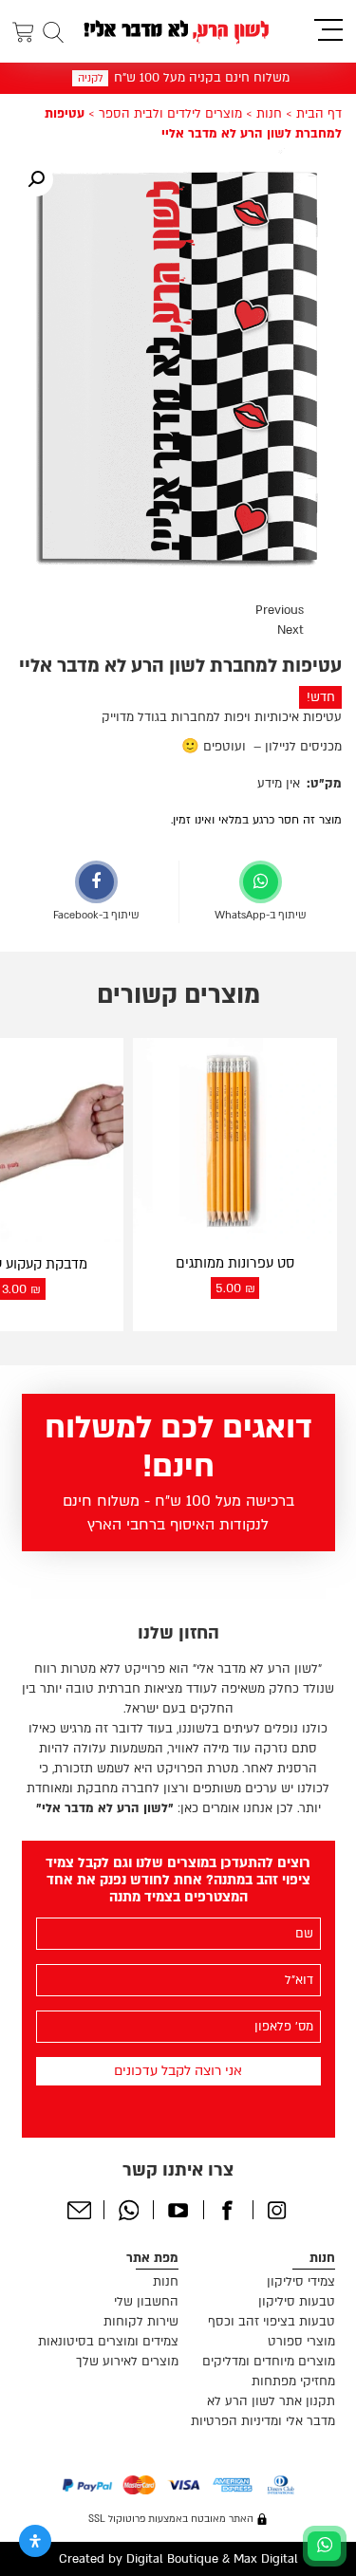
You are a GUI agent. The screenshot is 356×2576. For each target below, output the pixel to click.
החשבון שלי (146, 2302)
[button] (36, 179)
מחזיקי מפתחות (293, 2381)
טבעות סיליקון (297, 2302)
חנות (269, 114)
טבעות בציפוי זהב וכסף (272, 2322)
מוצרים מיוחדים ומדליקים (269, 2362)
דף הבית (319, 114)
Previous (280, 610)
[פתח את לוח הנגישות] (35, 2541)
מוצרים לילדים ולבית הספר (170, 114)
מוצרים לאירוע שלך (127, 2362)
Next (290, 630)
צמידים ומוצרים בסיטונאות (108, 2342)
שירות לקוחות (141, 2322)
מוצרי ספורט (301, 2342)
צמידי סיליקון (301, 2282)
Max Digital (266, 2559)
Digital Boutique (172, 2559)
